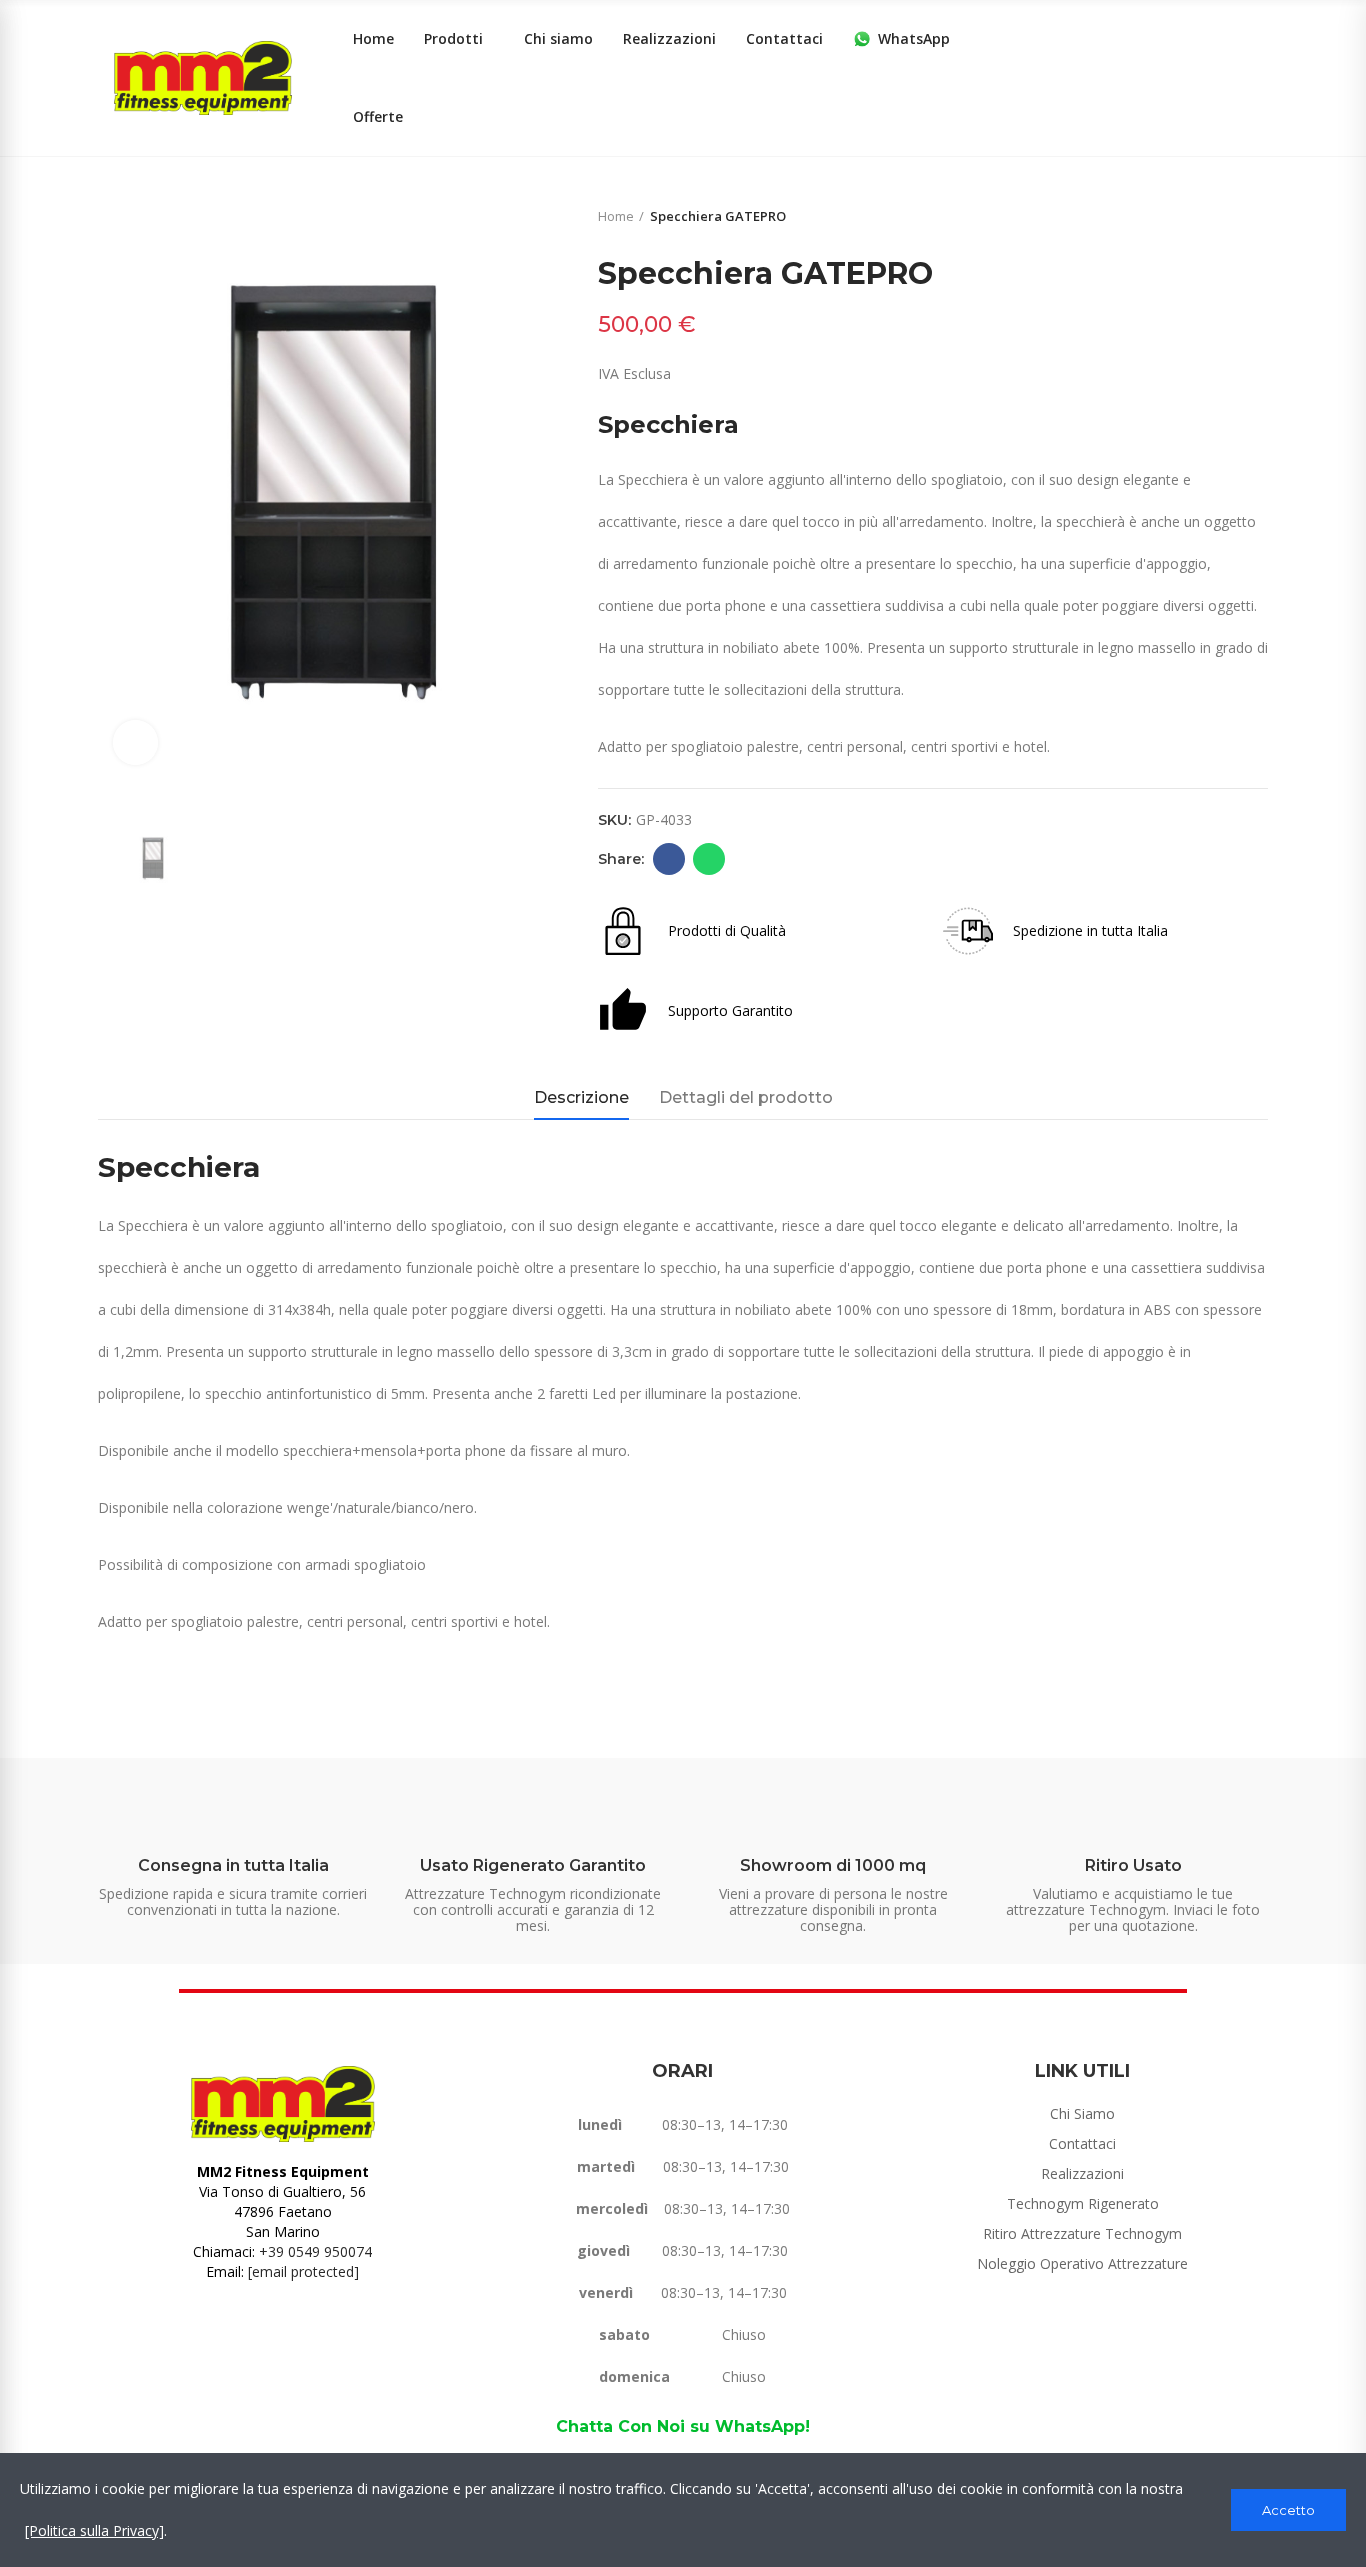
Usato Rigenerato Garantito (533, 1865)
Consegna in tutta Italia (233, 1865)
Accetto (1288, 2510)
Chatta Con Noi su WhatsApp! (683, 2426)
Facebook (669, 859)
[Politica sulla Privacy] (94, 2530)
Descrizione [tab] (581, 1097)
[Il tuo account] (1258, 78)
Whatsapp (709, 859)
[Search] (1218, 78)
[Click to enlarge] (135, 742)
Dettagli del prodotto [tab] (746, 1097)
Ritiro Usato (1133, 1865)
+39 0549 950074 (315, 2251)
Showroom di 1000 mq (833, 1865)
